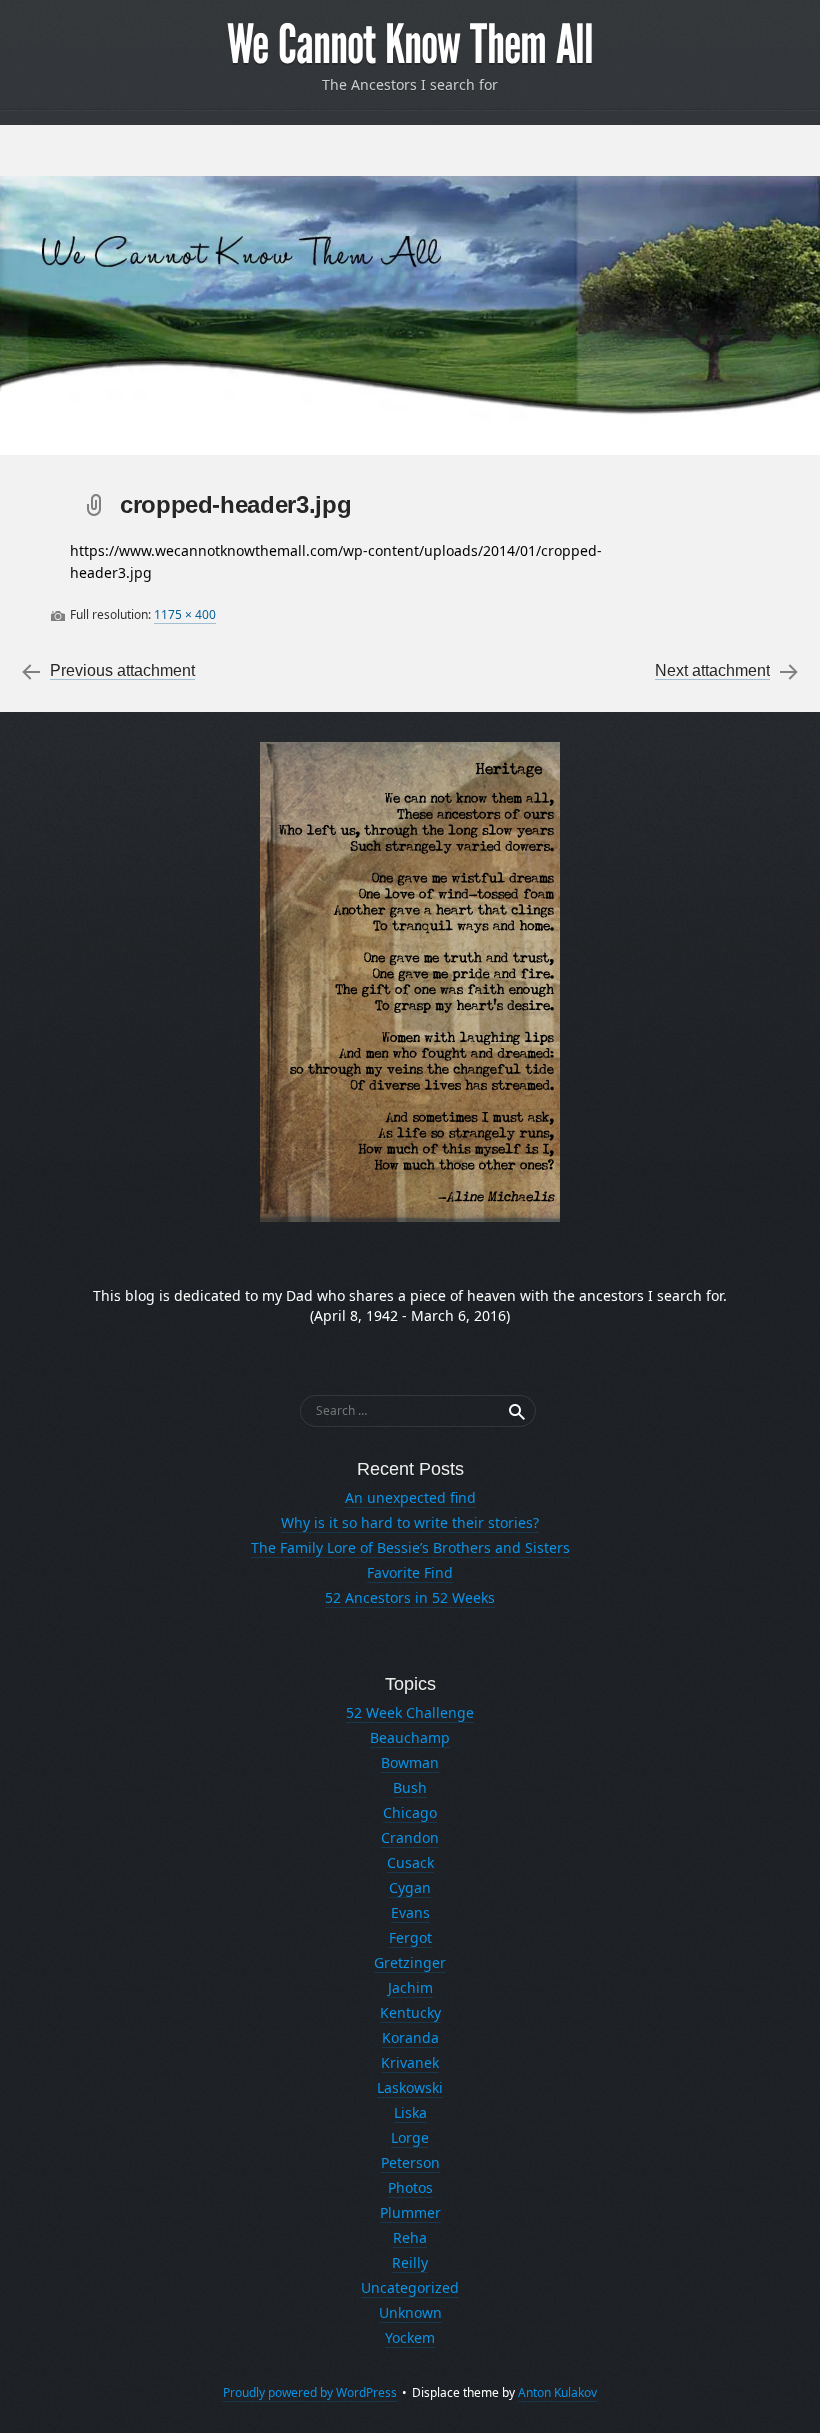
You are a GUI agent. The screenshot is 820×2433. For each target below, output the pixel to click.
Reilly (410, 2262)
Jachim (410, 1987)
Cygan (410, 1887)
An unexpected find (410, 1497)
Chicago (410, 1812)
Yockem (410, 2337)
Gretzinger (410, 1962)
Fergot (410, 1937)
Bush (410, 1787)
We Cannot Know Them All (410, 45)
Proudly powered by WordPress (310, 2392)
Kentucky (410, 2012)
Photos (410, 2187)
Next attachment (712, 670)
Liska (410, 2112)
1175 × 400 (185, 614)
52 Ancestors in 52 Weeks (410, 1597)
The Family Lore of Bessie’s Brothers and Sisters (410, 1547)
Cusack (410, 1862)
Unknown (410, 2312)
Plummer (410, 2212)
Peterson (410, 2162)
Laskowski (410, 2087)
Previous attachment (122, 670)
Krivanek (410, 2062)
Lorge (410, 2137)
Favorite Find (410, 1572)
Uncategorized (410, 2287)
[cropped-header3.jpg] (410, 315)
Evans (410, 1912)
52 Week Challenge (410, 1712)
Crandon (410, 1837)
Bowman (410, 1762)
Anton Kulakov (557, 2392)
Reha (410, 2237)
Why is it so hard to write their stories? (410, 1522)
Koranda (410, 2037)
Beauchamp (410, 1737)
